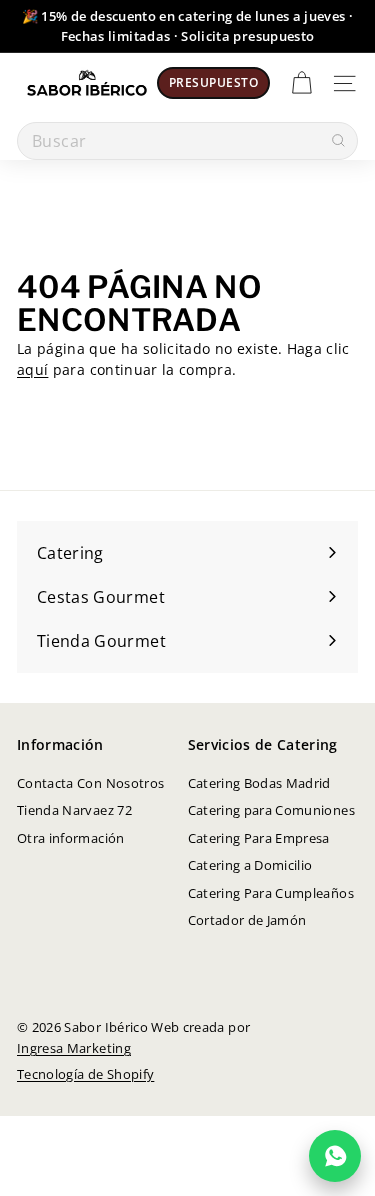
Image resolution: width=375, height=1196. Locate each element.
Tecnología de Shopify (85, 1074)
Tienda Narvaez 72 (74, 810)
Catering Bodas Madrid (259, 783)
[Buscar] (338, 141)
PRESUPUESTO (213, 82)
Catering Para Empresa (259, 838)
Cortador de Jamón (247, 920)
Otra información (71, 838)
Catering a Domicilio (250, 865)
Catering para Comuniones (271, 810)
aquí (32, 369)
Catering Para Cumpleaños (271, 893)
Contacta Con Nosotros (90, 783)
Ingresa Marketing (74, 1048)
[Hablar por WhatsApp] (335, 1156)
